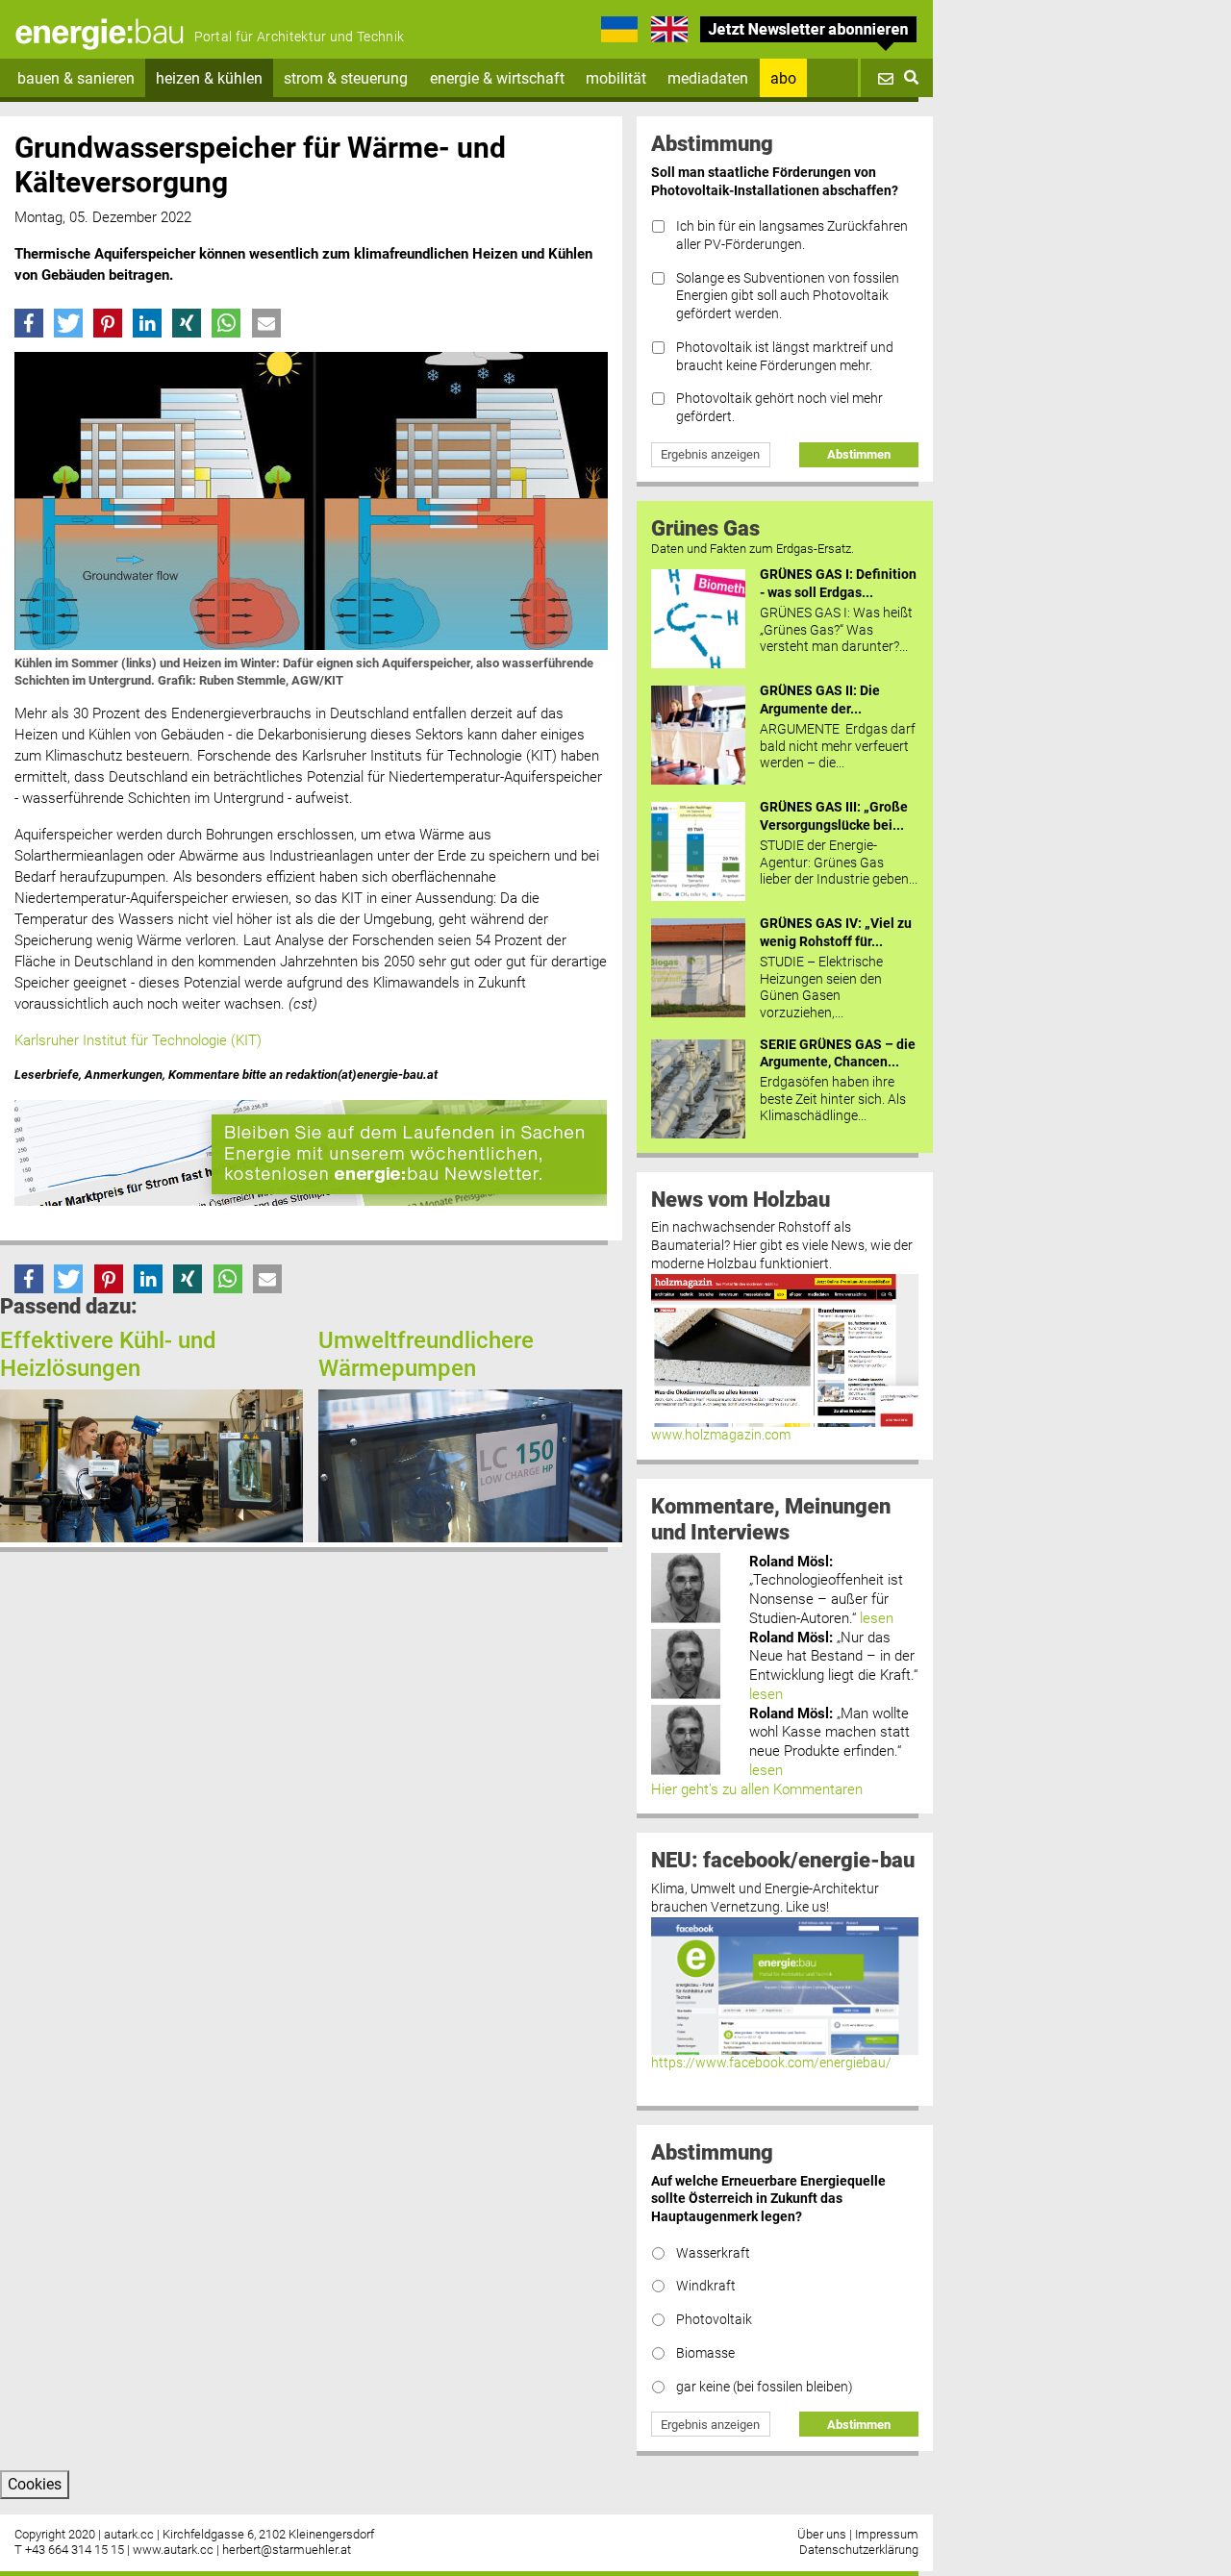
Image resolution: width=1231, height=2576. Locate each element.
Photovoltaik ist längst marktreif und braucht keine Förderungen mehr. (785, 357)
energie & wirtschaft (497, 78)
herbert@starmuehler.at (287, 2550)
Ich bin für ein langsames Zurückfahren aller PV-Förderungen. (792, 236)
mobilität (616, 78)
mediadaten (708, 78)
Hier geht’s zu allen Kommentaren (757, 1789)
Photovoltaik (714, 2320)
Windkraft (706, 2286)
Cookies (35, 2484)
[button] (29, 323)
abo (783, 78)
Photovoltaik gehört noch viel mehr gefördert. (779, 408)
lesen (877, 1618)
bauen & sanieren (76, 78)
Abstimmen (859, 454)
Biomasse (705, 2353)
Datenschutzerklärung (859, 2550)
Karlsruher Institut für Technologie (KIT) (138, 1040)
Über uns (822, 2534)
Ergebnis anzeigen (710, 454)
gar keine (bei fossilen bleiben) (765, 2387)
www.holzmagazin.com (721, 1435)
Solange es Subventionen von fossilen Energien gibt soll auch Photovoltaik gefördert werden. (788, 296)
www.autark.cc (173, 2550)
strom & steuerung (346, 78)
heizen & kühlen (209, 78)
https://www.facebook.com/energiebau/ (771, 2063)
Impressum (887, 2534)
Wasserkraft (713, 2253)
